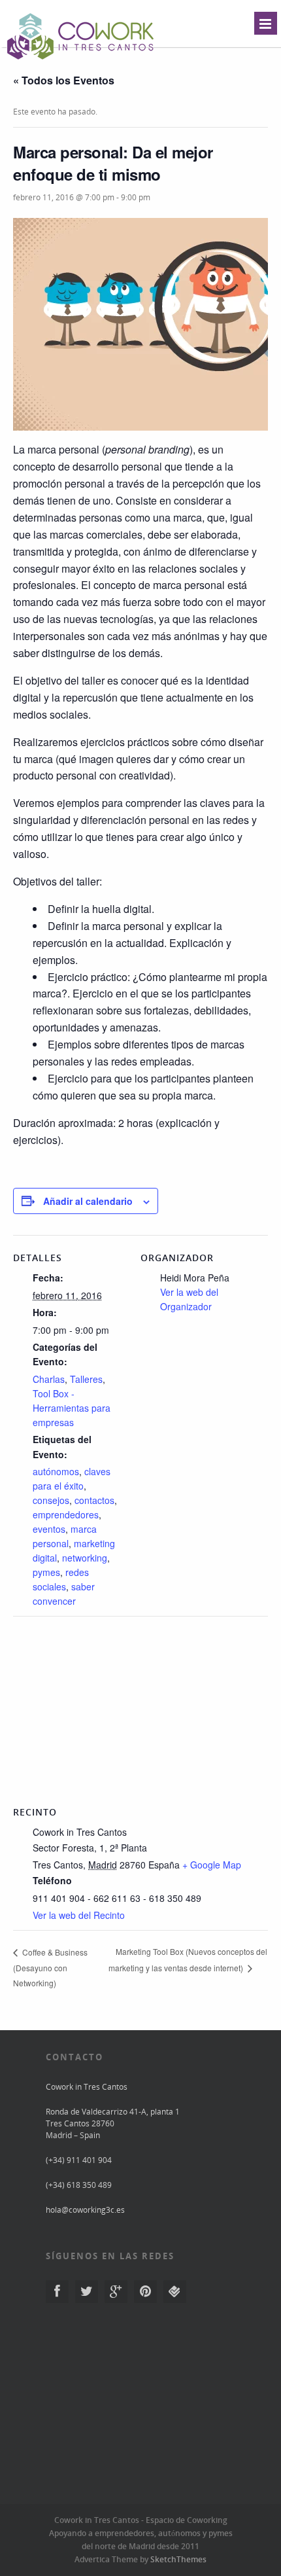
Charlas (49, 1379)
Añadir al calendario (88, 1201)
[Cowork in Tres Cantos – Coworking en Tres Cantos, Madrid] (81, 61)
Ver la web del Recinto (79, 1915)
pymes (46, 1572)
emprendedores (66, 1514)
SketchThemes (178, 2559)
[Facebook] (57, 2292)
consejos (51, 1500)
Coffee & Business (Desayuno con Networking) (50, 1967)
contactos (94, 1500)
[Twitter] (87, 2292)
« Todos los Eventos (64, 80)
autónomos (56, 1471)
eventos (49, 1529)
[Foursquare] (175, 2292)
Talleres (86, 1379)
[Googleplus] (116, 2292)
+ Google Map (212, 1865)
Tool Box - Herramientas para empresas (72, 1408)
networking (85, 1558)
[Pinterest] (145, 2292)
